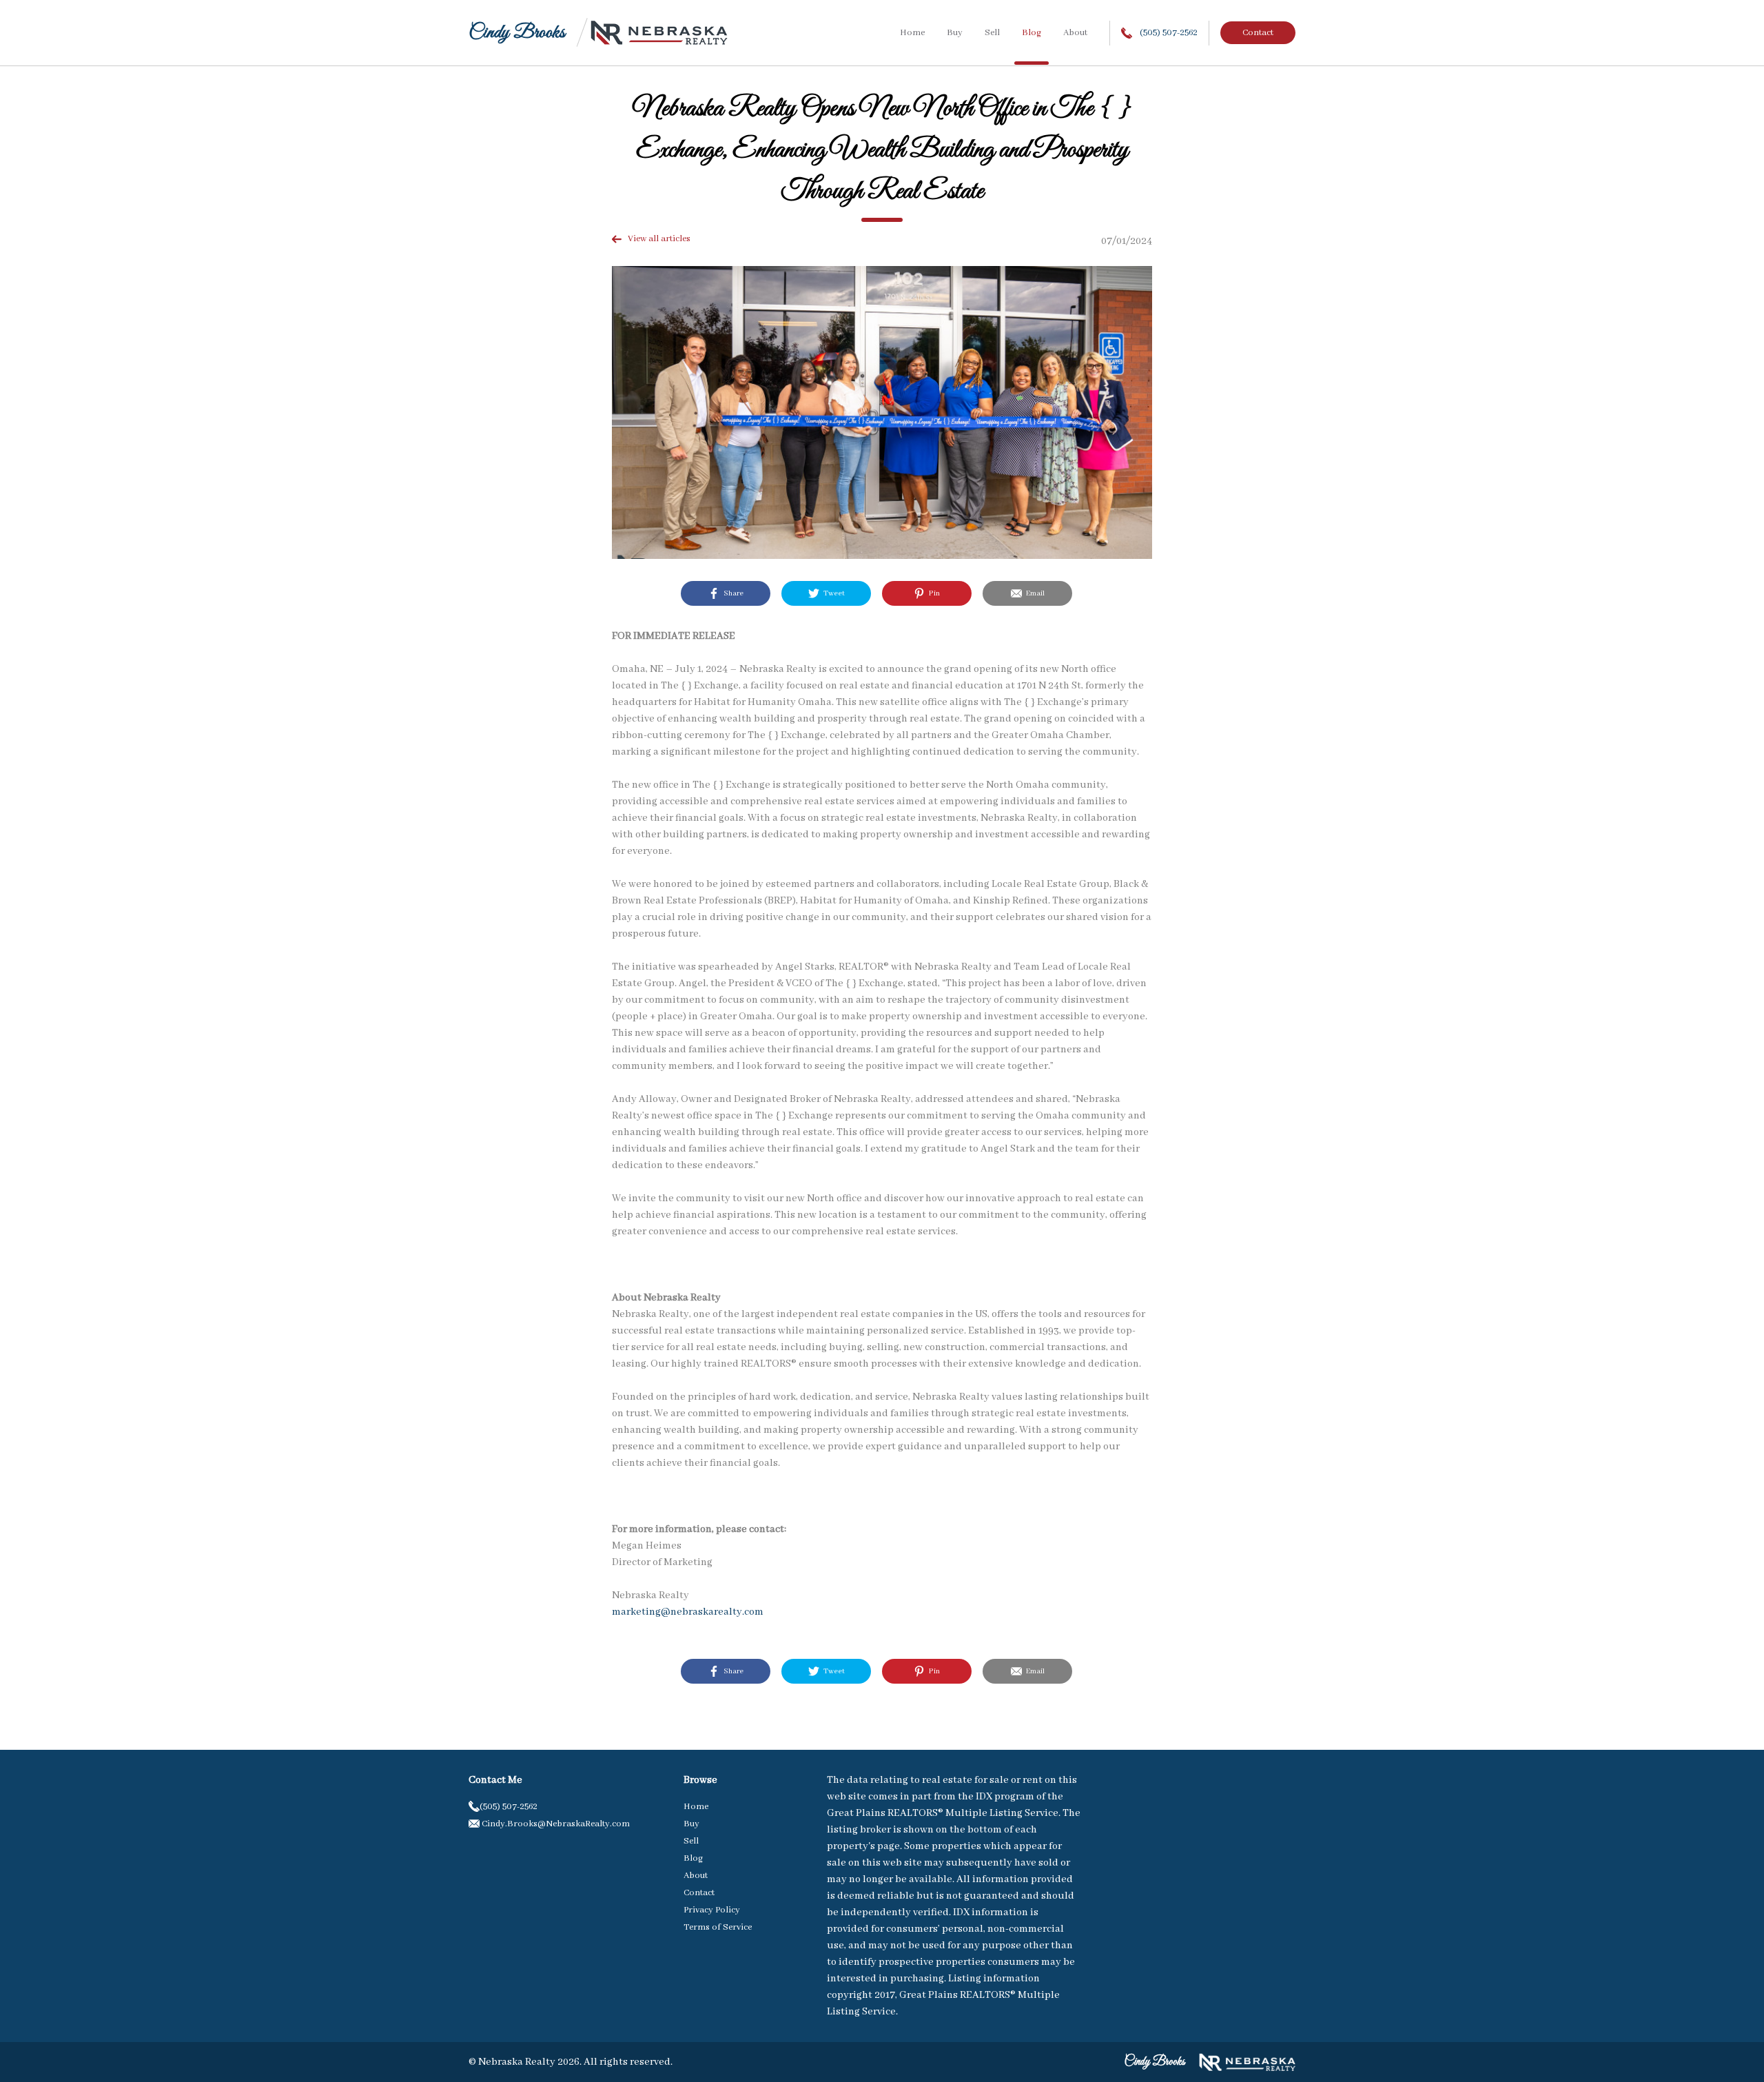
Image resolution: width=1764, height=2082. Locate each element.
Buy (955, 33)
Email (1033, 593)
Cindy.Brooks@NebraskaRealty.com (555, 1824)
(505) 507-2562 (1168, 33)
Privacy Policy (712, 1910)
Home (912, 33)
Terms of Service (718, 1927)
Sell (992, 33)
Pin (932, 593)
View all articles (656, 239)
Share (731, 593)
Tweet (832, 593)
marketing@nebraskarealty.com (688, 1612)
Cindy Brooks (517, 33)
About (1075, 33)
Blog (1032, 33)
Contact (1258, 33)
